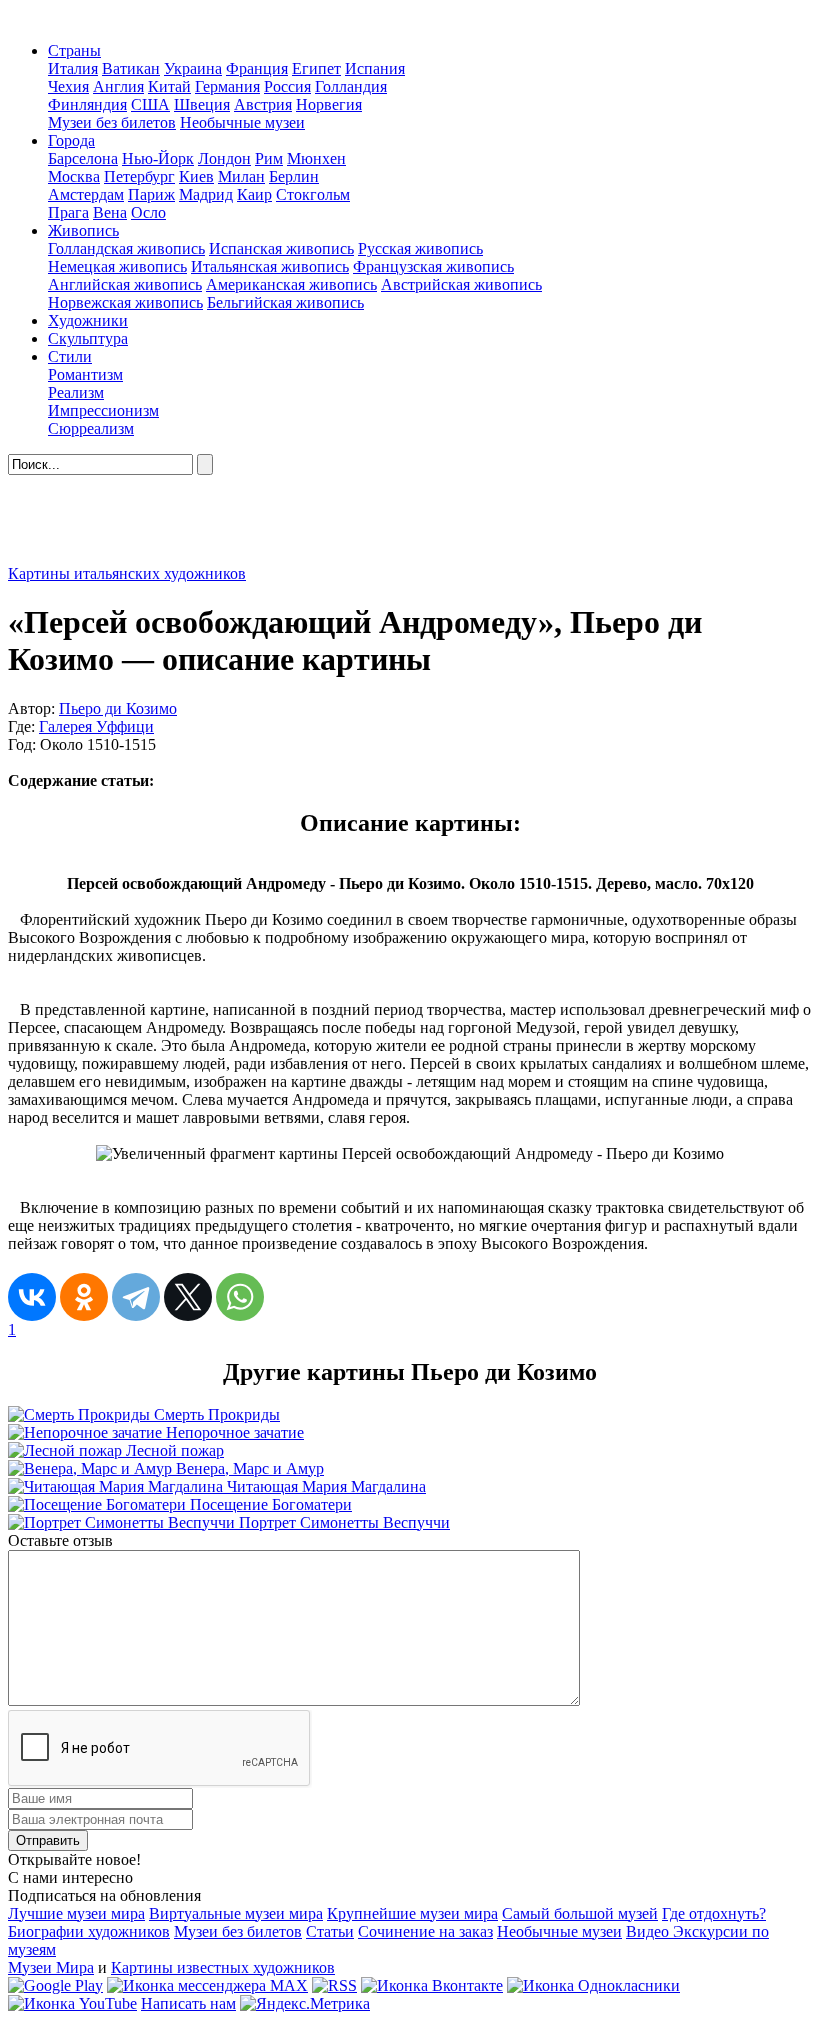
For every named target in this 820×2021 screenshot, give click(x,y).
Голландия (351, 86)
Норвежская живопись (125, 302)
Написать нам (188, 2003)
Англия (118, 86)
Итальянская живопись (270, 266)
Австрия (263, 104)
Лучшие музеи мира (76, 1913)
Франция (257, 68)
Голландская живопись (126, 248)
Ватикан (131, 68)
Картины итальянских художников (127, 573)
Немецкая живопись (117, 266)
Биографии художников (89, 1931)
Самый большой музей (580, 1913)
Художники (88, 320)
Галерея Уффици (96, 726)
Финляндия (87, 104)
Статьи (330, 1931)
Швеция (202, 104)
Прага (68, 212)
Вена (110, 212)
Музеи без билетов (112, 122)
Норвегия (329, 104)
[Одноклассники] (84, 1297)
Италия (73, 68)
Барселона (83, 158)
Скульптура (88, 338)
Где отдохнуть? (714, 1913)
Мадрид (206, 194)
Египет (316, 68)
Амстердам (86, 194)
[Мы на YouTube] (72, 2003)
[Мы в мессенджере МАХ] (207, 1985)
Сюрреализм (91, 428)
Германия (227, 86)
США (150, 104)
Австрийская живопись (461, 284)
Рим (269, 158)
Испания (375, 68)
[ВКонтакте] (32, 1297)
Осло (148, 212)
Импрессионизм (103, 410)
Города (71, 140)
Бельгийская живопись (285, 302)
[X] (188, 1297)
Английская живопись (125, 284)
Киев (196, 176)
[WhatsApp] (240, 1297)
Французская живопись (433, 266)
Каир (254, 194)
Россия (287, 86)
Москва (74, 176)
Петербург (139, 176)
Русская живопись (420, 248)
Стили (70, 356)
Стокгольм (313, 194)
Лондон (224, 158)
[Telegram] (136, 1297)
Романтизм (85, 374)
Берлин (294, 176)
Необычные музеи (242, 122)
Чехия (68, 86)
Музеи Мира (51, 1967)
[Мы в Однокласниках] (593, 1985)
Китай (169, 86)
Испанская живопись (281, 248)
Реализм (76, 392)
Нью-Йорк (158, 158)
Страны (74, 50)
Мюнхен (316, 158)
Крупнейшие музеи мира (412, 1913)
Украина (193, 68)
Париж (151, 194)
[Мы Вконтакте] (432, 1985)
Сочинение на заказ (425, 1931)
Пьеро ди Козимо (118, 708)
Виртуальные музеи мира (236, 1913)
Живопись (83, 230)
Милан (241, 176)
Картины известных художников (223, 1967)
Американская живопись (291, 284)
